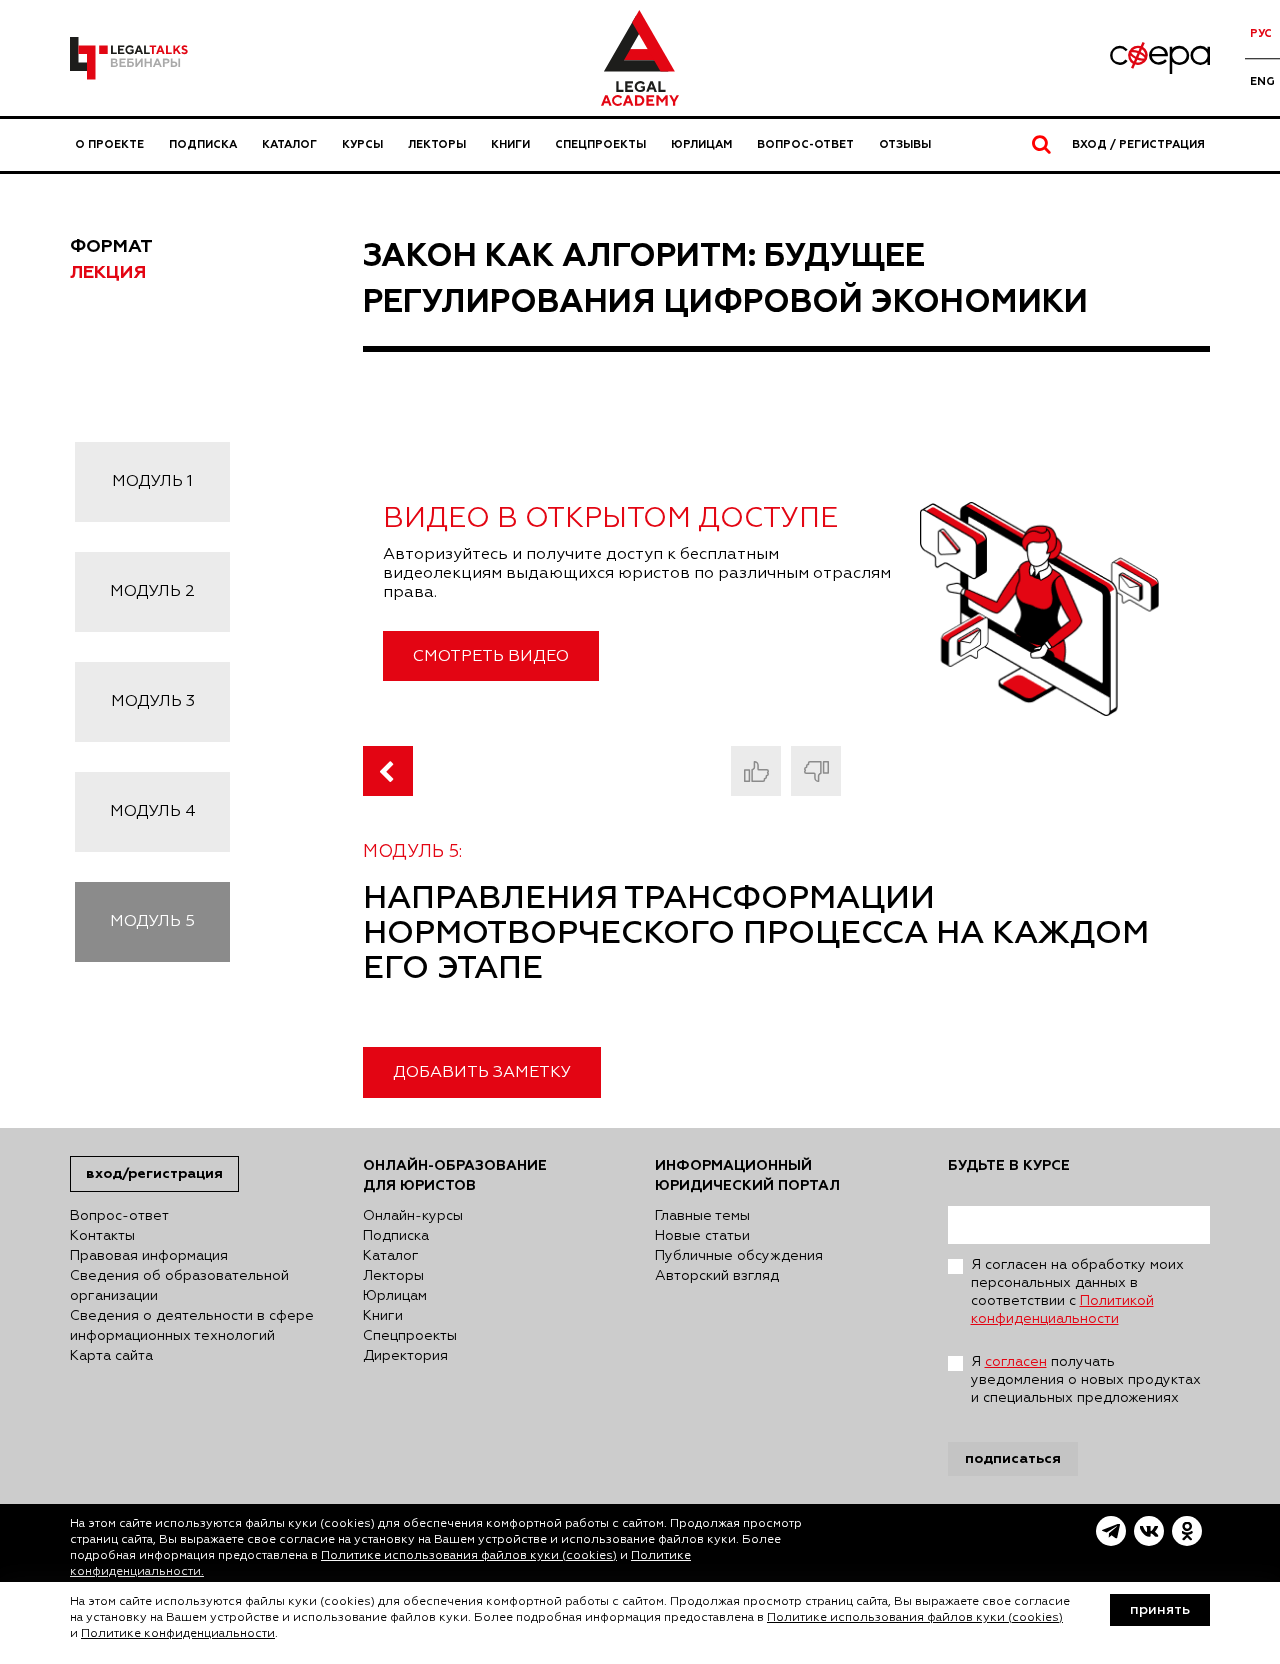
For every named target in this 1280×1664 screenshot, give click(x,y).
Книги (510, 144)
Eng (1262, 81)
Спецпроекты (600, 144)
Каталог (289, 144)
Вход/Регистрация (154, 1173)
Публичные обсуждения (739, 1256)
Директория (405, 1356)
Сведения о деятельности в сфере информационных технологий (192, 1326)
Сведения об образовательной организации (179, 1286)
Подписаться (1013, 1458)
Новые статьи (702, 1236)
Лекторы (437, 144)
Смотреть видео (491, 657)
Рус (1261, 33)
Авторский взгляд (717, 1276)
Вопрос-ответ (805, 144)
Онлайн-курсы (413, 1216)
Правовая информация (149, 1256)
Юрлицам (701, 144)
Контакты (102, 1236)
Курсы (362, 144)
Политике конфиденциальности (178, 1634)
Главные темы (702, 1216)
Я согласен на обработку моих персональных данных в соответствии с (1077, 1292)
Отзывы (905, 144)
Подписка (203, 144)
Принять (1160, 1610)
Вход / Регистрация (1138, 144)
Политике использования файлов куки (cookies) (469, 1556)
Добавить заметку (482, 1073)
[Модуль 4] (388, 771)
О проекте (109, 144)
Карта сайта (111, 1356)
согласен (1016, 1362)
